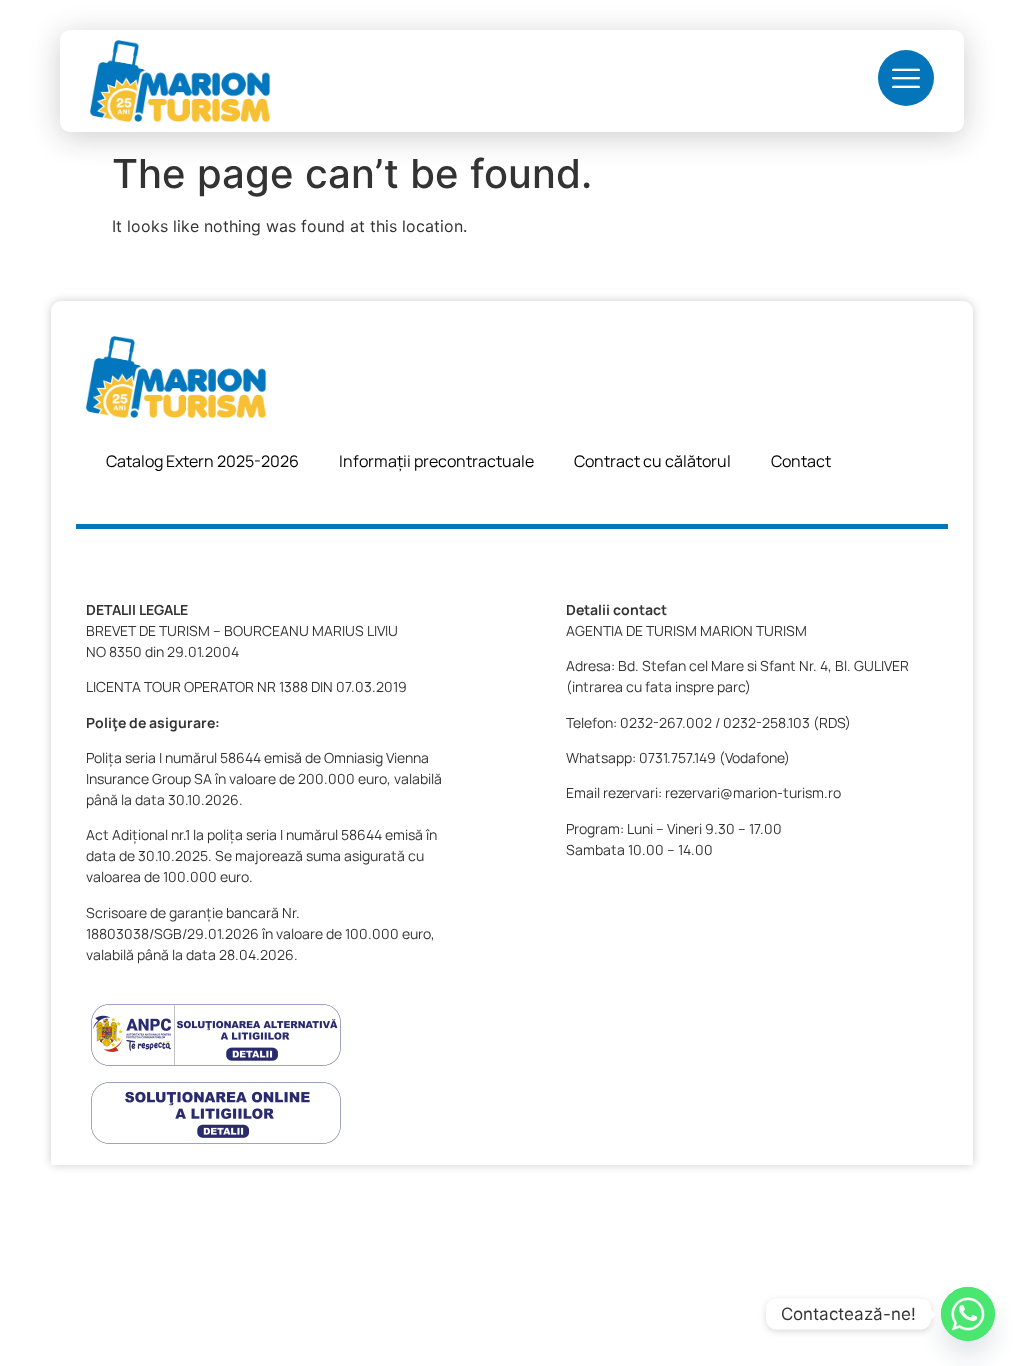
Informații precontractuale (436, 461)
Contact (801, 461)
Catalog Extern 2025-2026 (202, 461)
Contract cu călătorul (652, 461)
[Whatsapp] (968, 1314)
